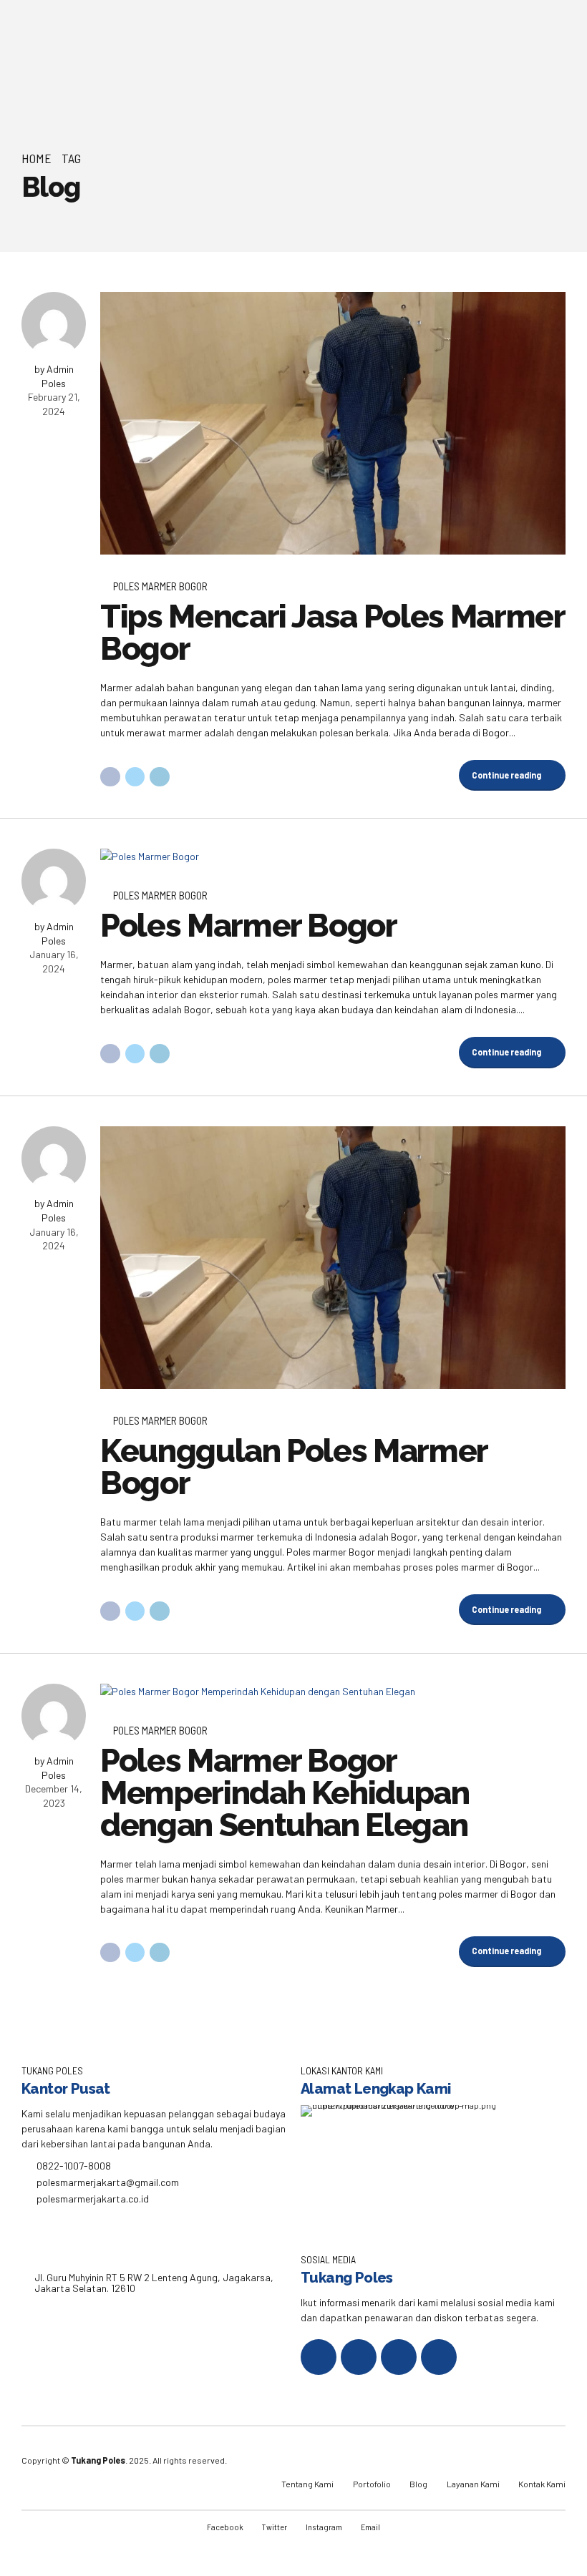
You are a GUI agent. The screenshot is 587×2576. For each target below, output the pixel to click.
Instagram (324, 2527)
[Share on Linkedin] (160, 777)
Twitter (275, 2527)
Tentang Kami (307, 2484)
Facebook (225, 2527)
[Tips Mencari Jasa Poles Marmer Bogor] (333, 424)
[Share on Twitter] (135, 777)
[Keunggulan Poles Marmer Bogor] (333, 1258)
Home (37, 158)
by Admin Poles (54, 376)
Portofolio (372, 2484)
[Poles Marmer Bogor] (333, 856)
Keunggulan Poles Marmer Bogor (294, 1467)
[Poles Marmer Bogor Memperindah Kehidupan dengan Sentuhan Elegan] (333, 1691)
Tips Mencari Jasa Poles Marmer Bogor (333, 633)
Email (370, 2527)
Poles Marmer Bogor (160, 586)
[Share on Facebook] (110, 777)
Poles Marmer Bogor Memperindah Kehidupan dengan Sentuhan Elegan (285, 1793)
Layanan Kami (473, 2484)
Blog (418, 2484)
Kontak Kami (542, 2484)
